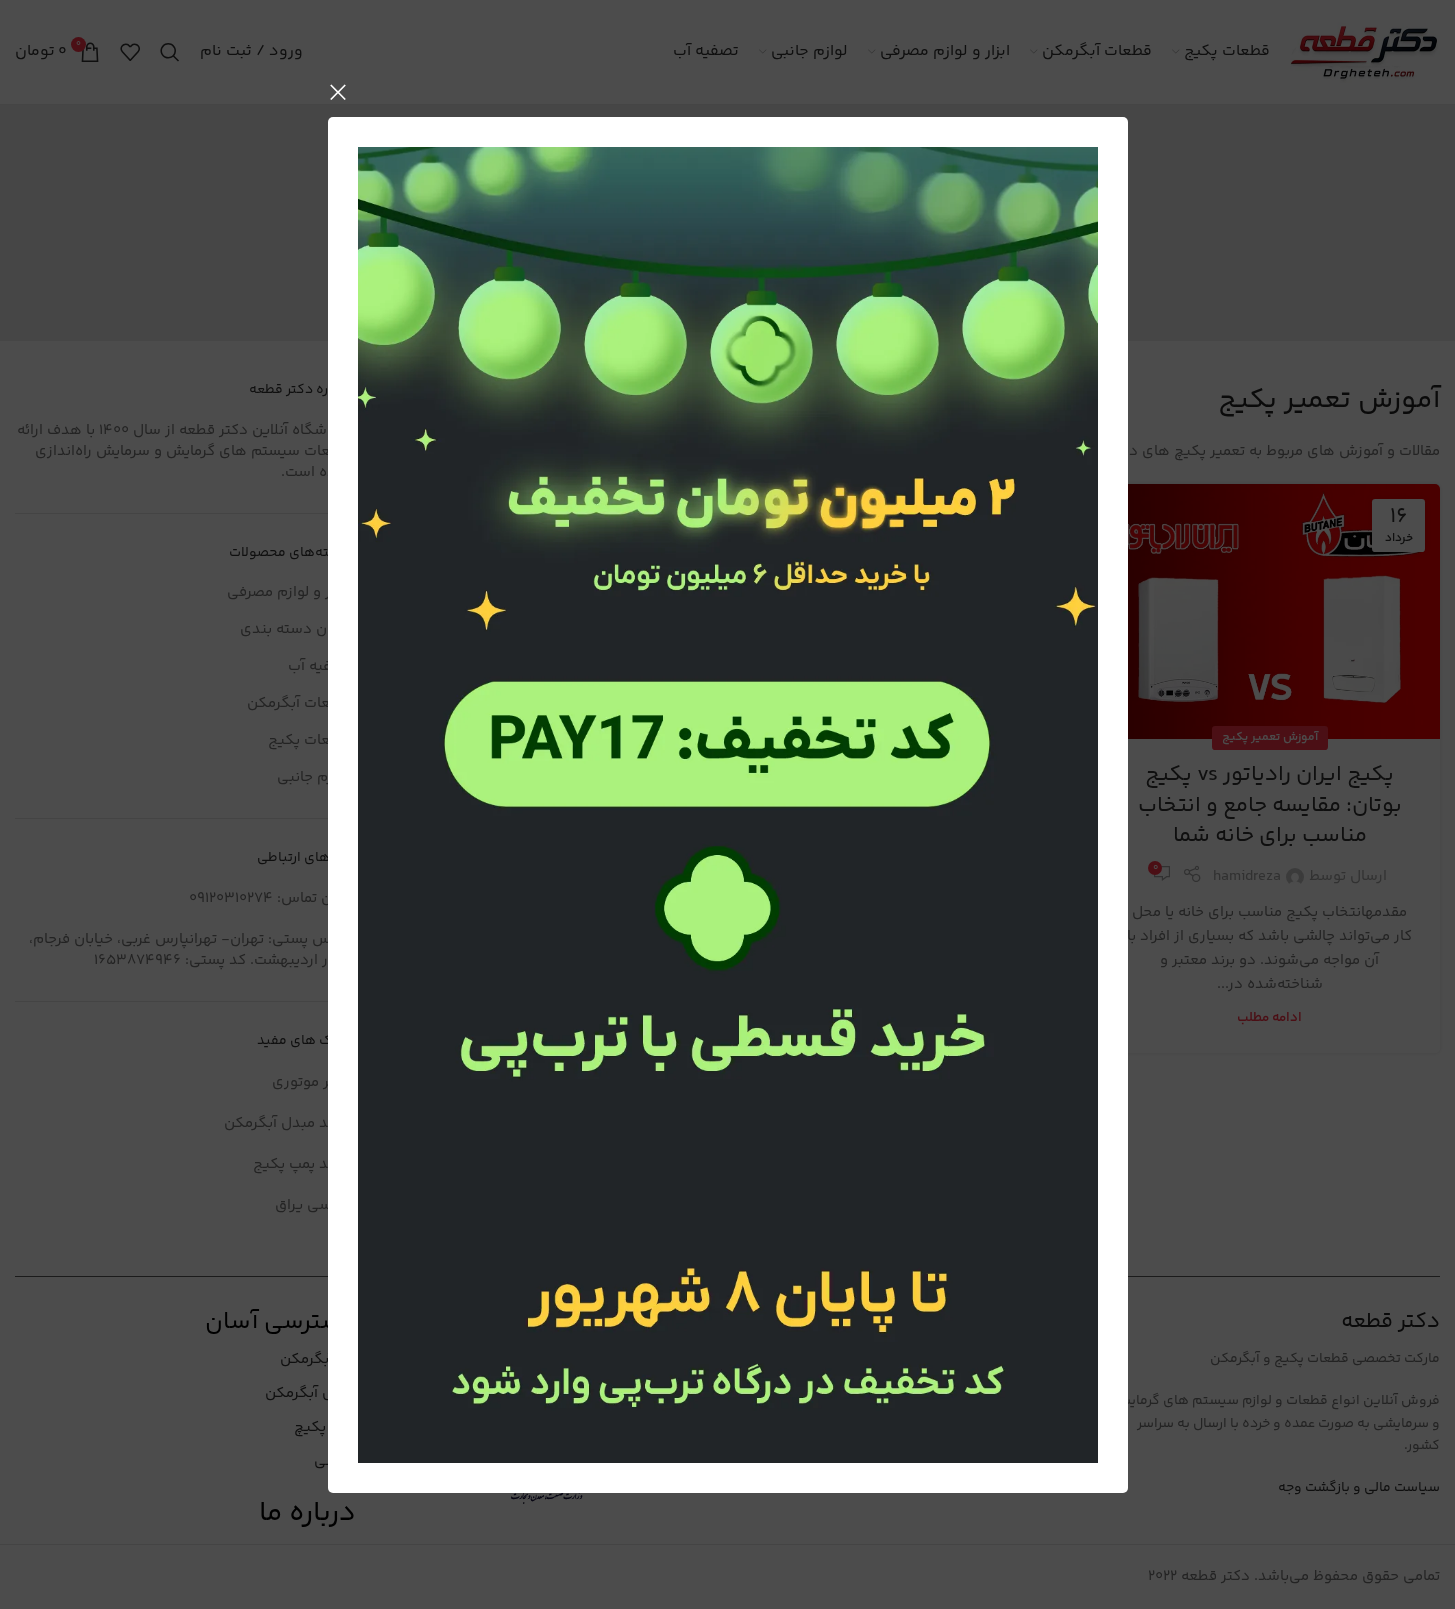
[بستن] (338, 92)
